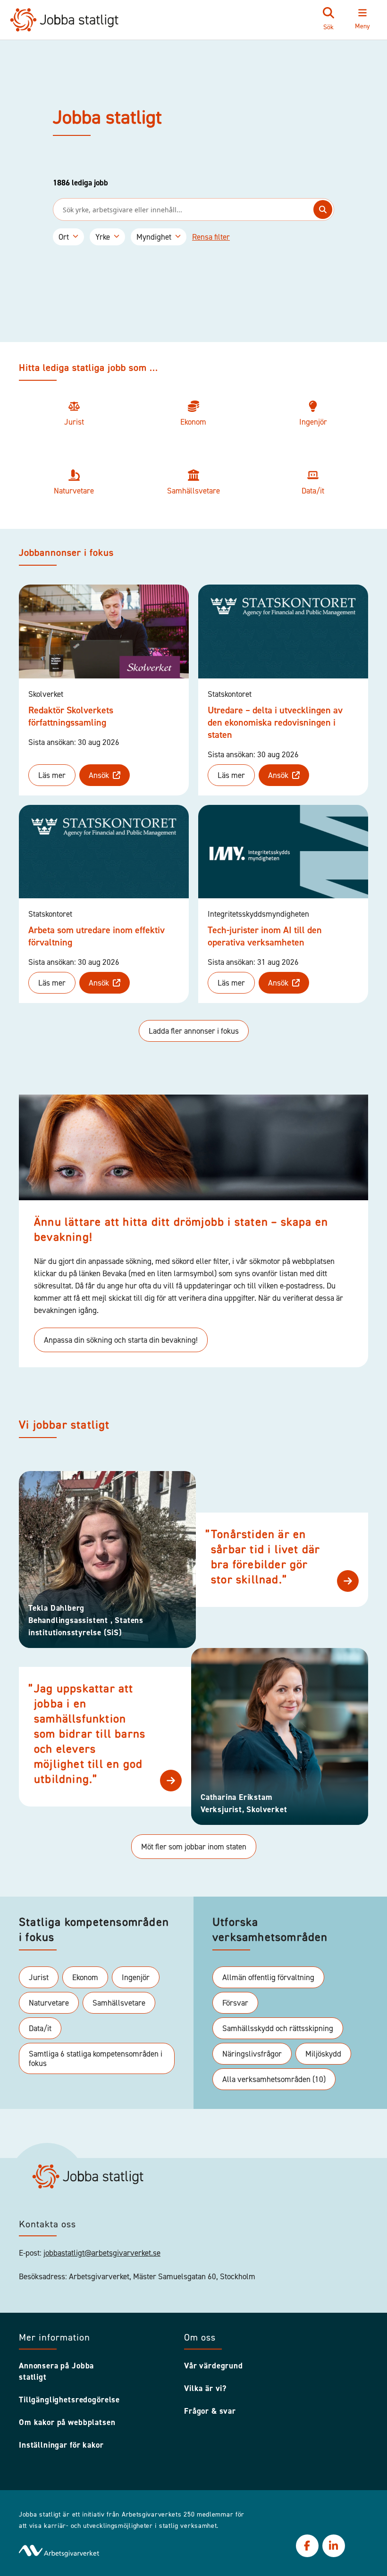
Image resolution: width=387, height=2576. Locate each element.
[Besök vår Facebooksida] (307, 2546)
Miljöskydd (323, 2054)
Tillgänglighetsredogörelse (69, 2400)
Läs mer (52, 775)
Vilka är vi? (205, 2388)
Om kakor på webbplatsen (67, 2422)
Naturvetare (49, 2003)
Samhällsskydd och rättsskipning (278, 2028)
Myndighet (154, 237)
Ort (64, 237)
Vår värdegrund (214, 2366)
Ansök (99, 775)
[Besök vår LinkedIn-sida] (334, 2546)
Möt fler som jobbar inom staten (194, 1847)
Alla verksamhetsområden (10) (274, 2079)
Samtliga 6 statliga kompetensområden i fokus (96, 2058)
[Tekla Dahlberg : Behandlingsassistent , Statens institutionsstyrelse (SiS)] (348, 1581)
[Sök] (323, 209)
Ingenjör (136, 1977)
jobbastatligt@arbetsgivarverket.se (102, 2253)
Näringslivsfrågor (252, 2054)
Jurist (39, 1977)
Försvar (235, 2003)
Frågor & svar (210, 2411)
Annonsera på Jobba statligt (56, 2371)
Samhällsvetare (119, 2003)
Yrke (103, 237)
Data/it (40, 2028)
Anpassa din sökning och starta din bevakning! (121, 1340)
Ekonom (85, 1977)
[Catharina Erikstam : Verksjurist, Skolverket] (171, 1781)
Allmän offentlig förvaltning (268, 1977)
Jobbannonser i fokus (66, 553)
